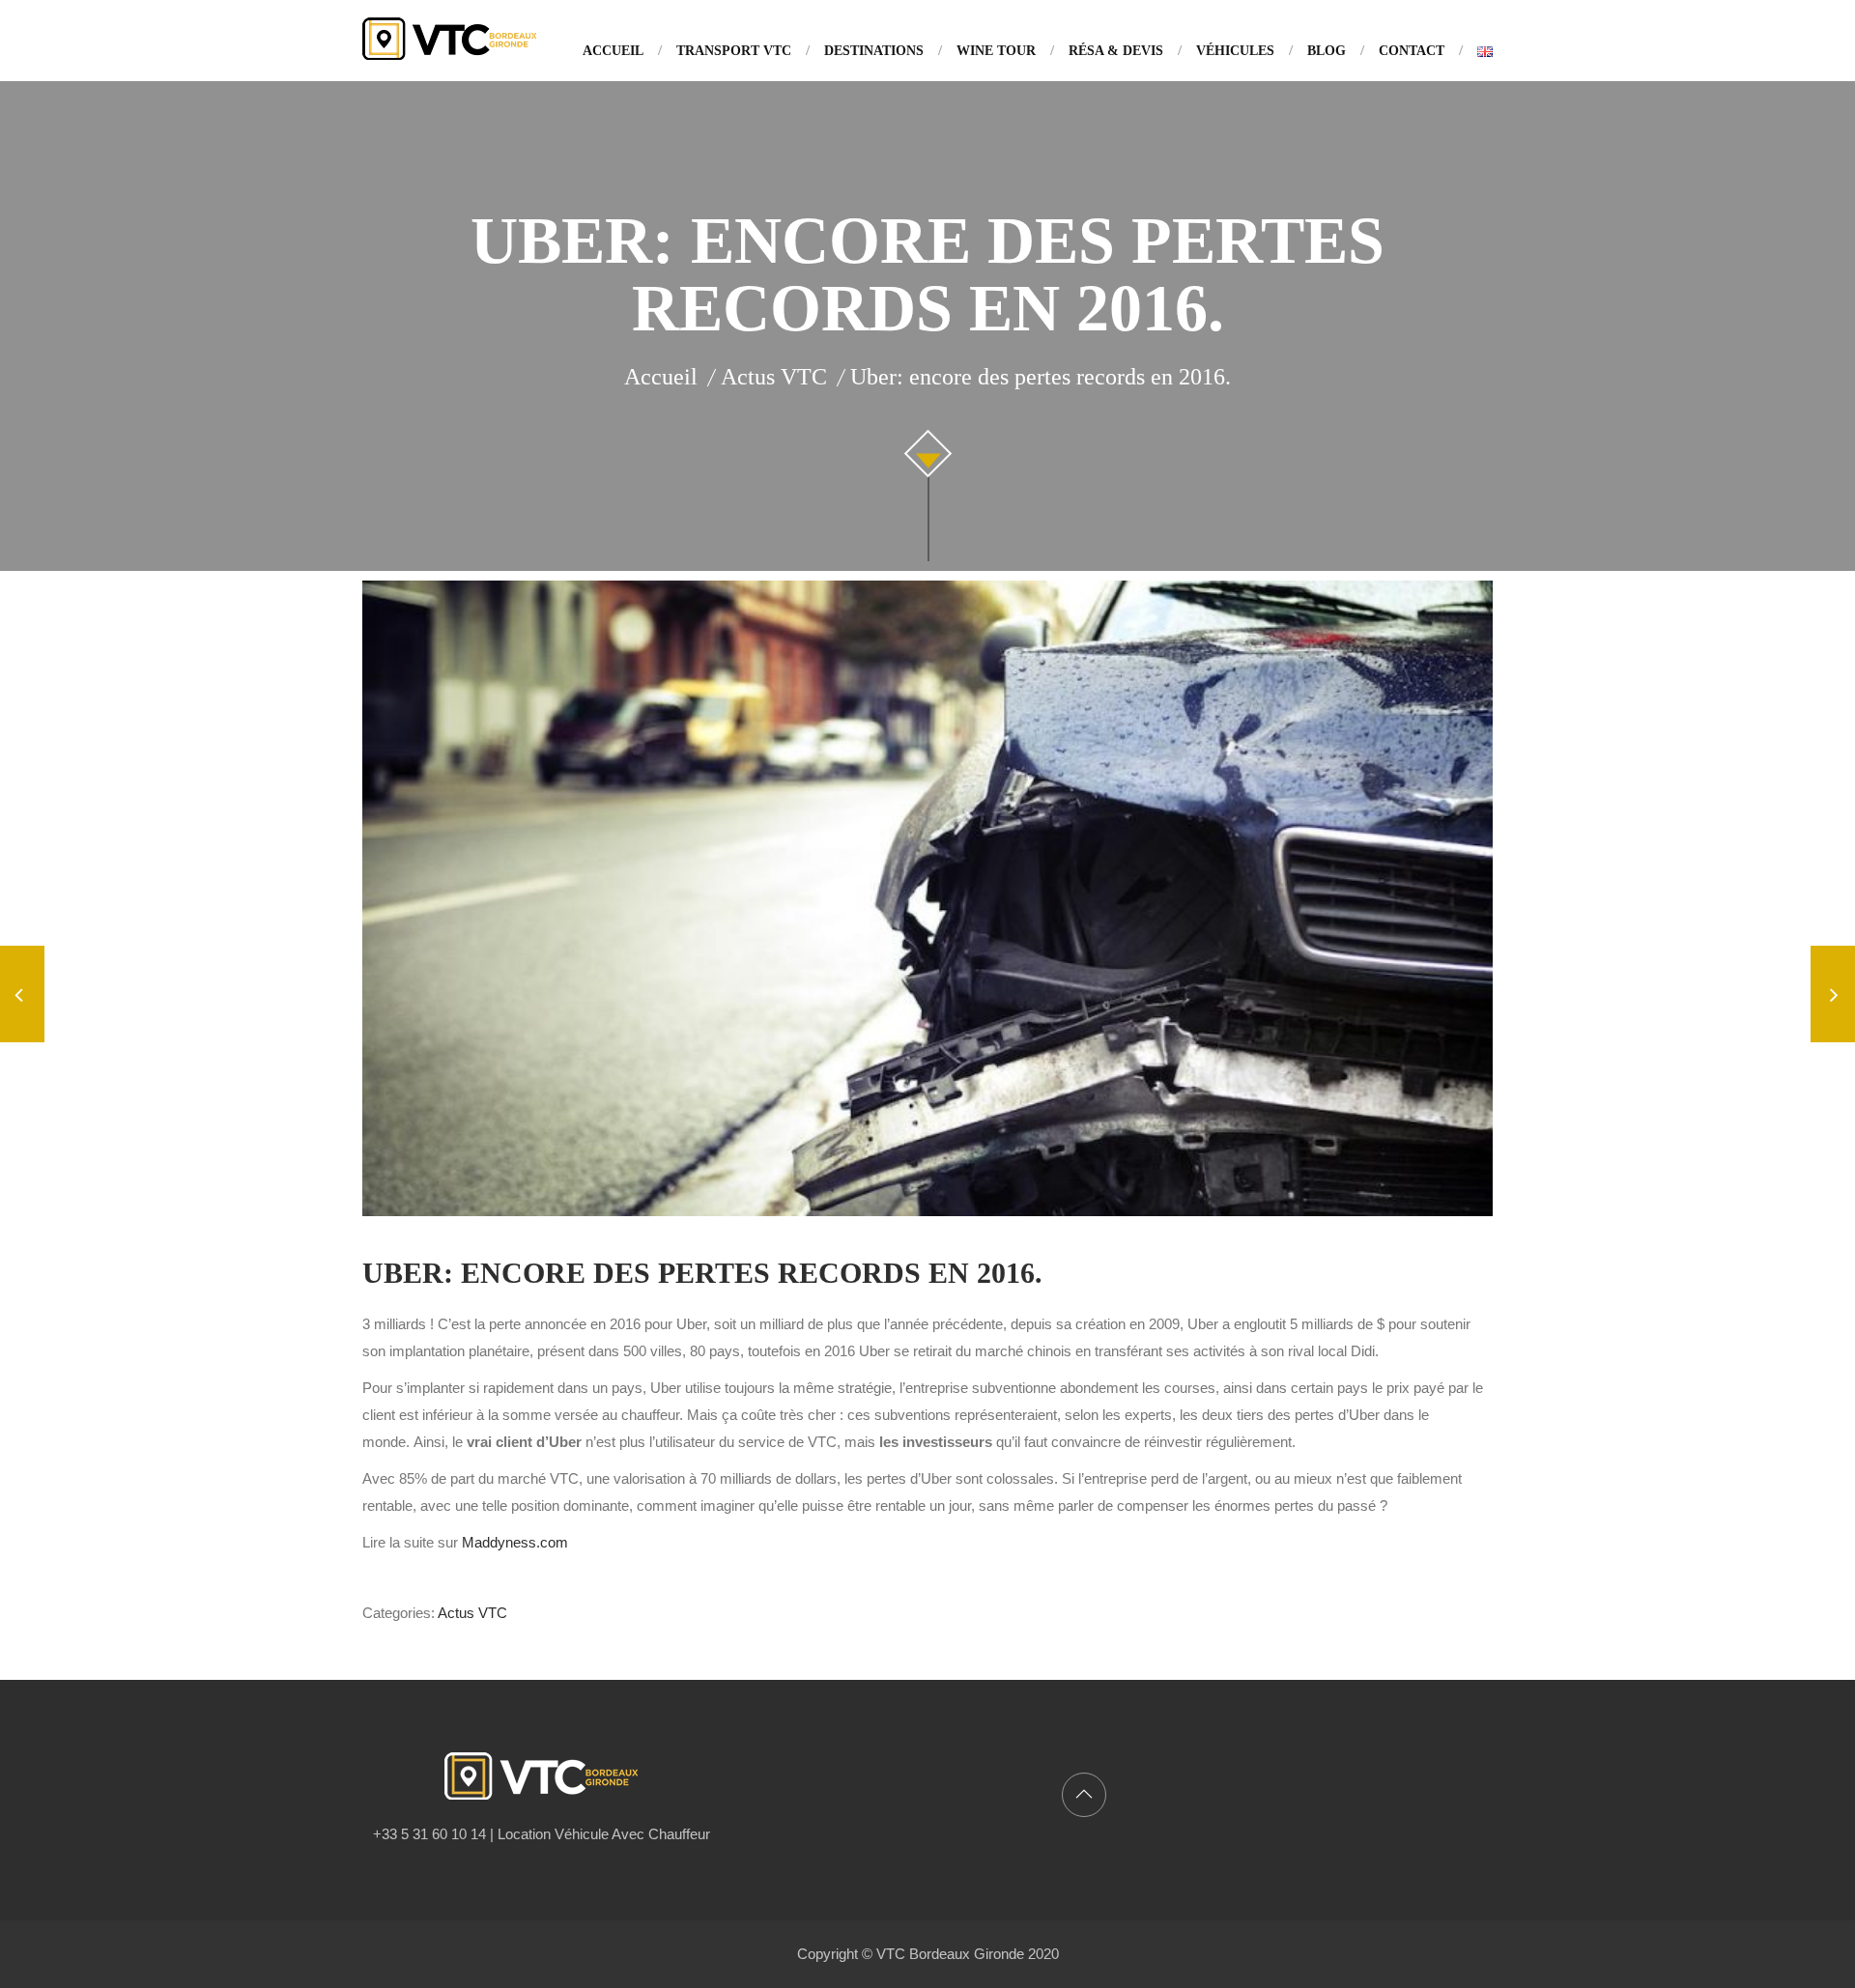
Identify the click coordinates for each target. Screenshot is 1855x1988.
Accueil (613, 51)
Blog (1327, 51)
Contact (1412, 51)
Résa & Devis (1116, 51)
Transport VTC (734, 51)
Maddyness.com (515, 1542)
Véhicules (1235, 51)
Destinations (874, 51)
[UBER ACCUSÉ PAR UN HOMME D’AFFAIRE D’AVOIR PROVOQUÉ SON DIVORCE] (1833, 997)
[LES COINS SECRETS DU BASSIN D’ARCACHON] (22, 997)
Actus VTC (472, 1613)
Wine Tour (996, 51)
